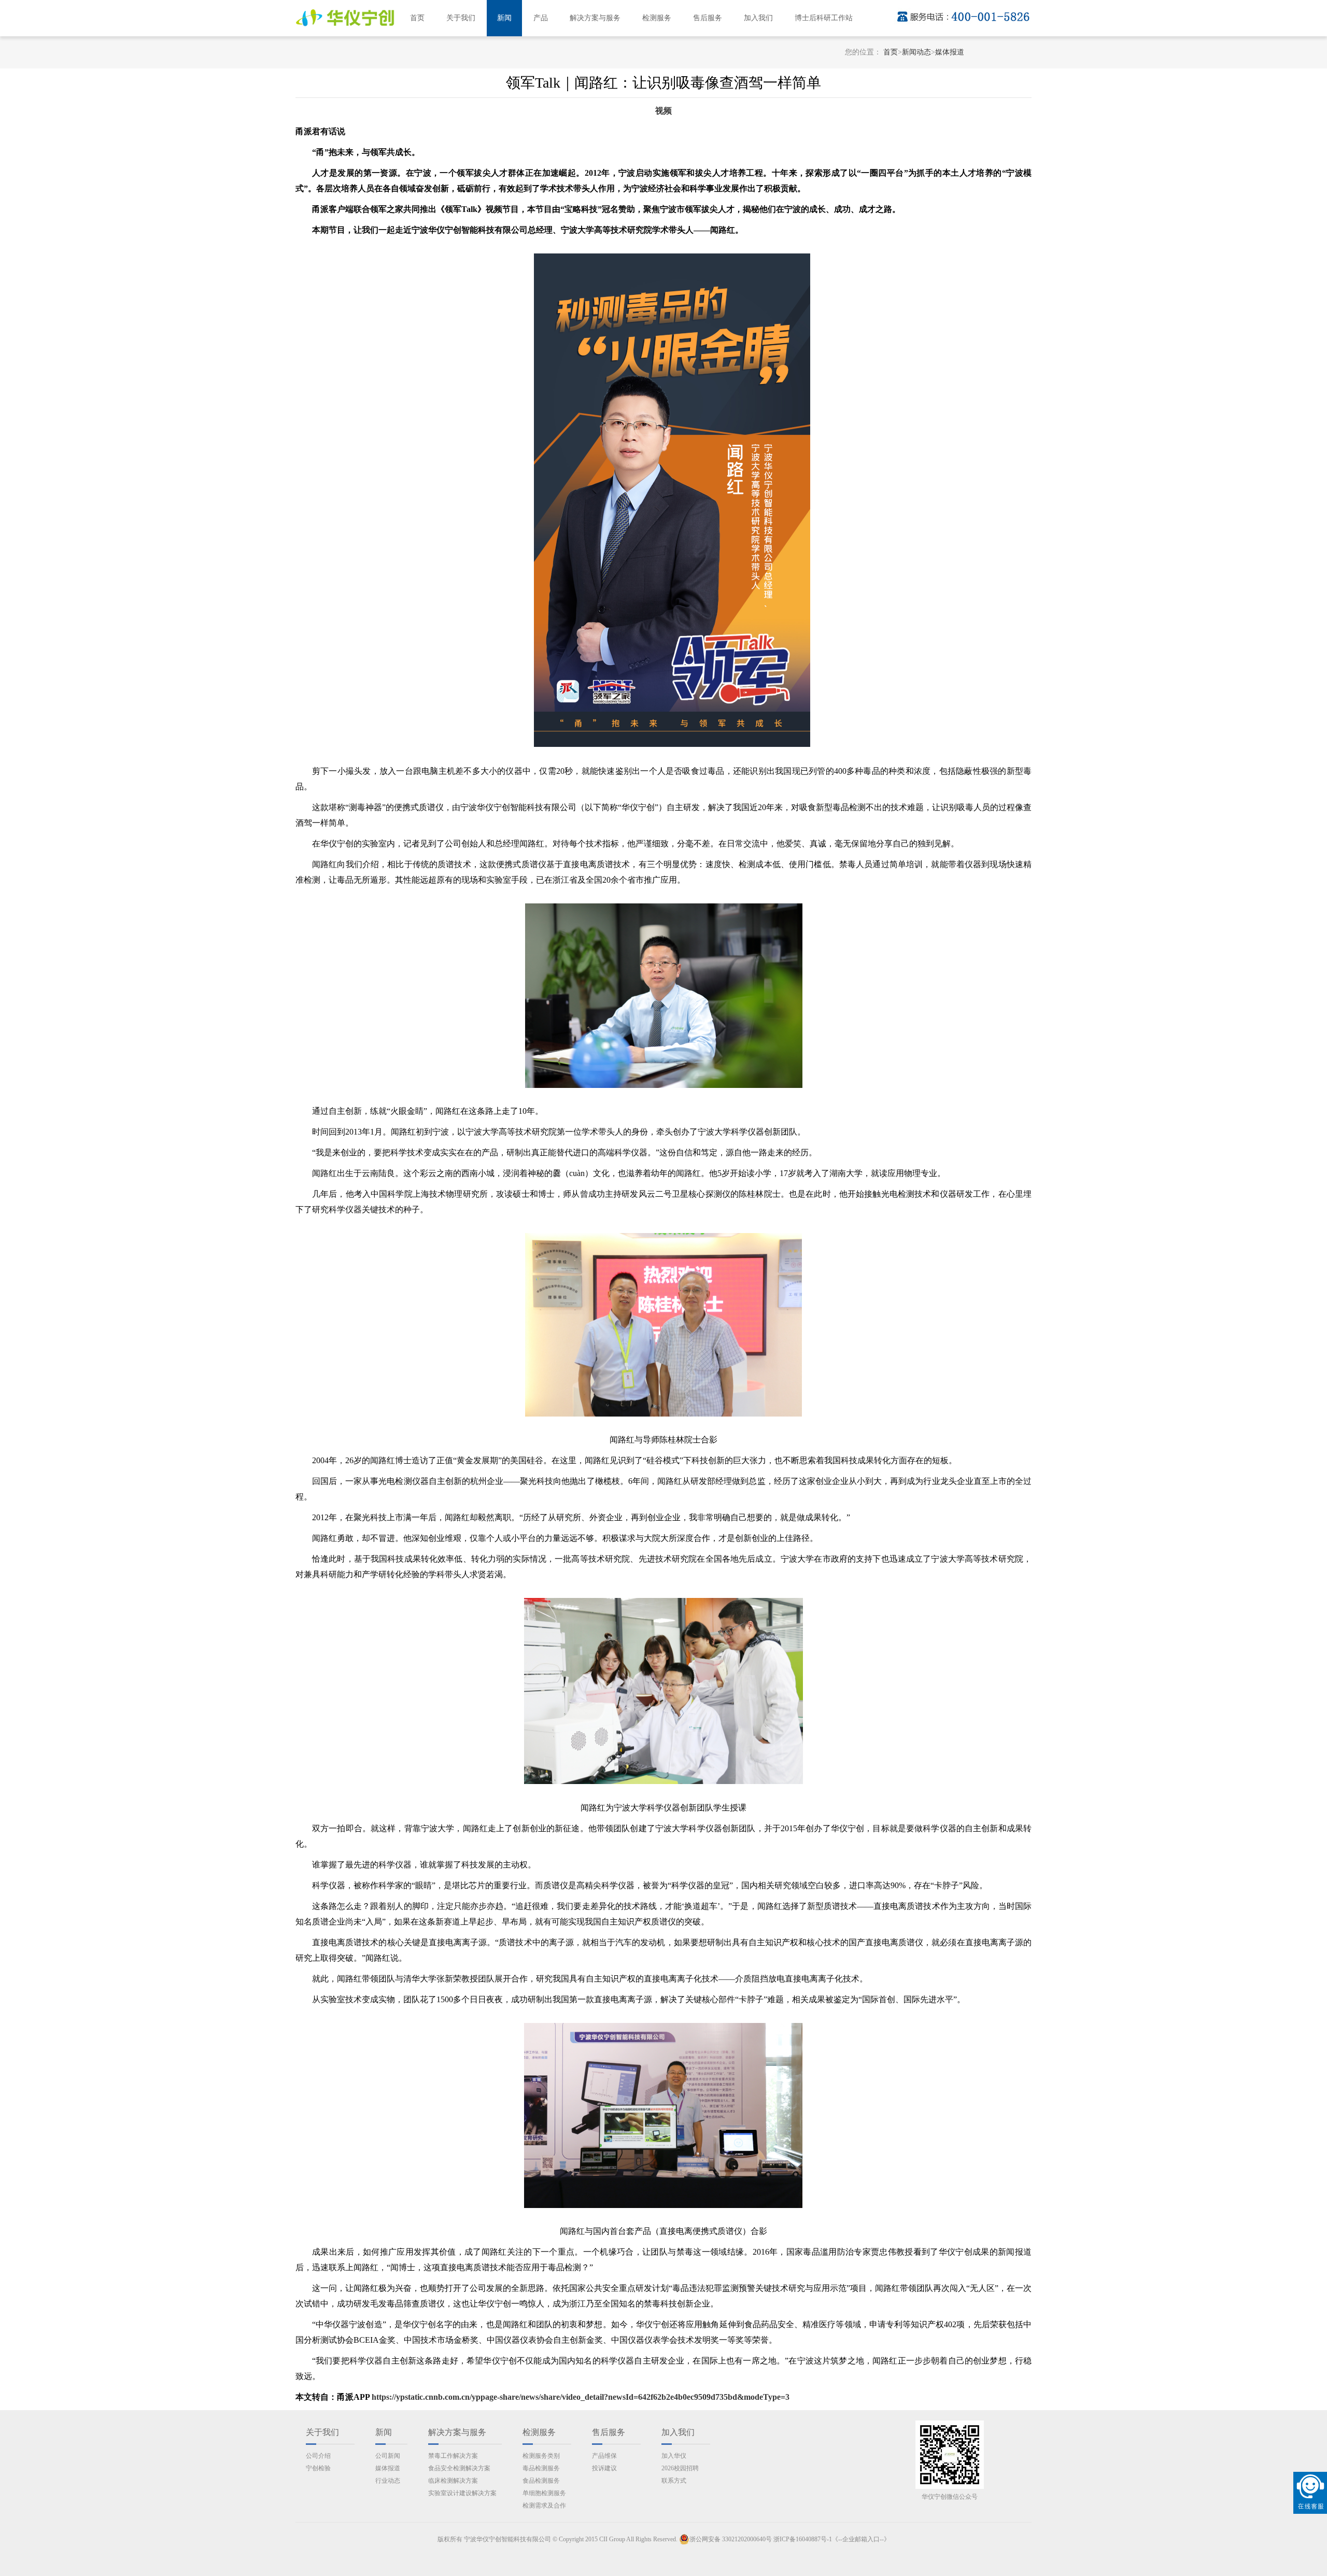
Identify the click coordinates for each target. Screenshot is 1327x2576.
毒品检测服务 (541, 2468)
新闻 (504, 18)
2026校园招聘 (680, 2468)
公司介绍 (318, 2456)
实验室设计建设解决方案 (462, 2493)
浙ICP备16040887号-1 (803, 2539)
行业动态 (388, 2481)
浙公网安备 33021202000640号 (731, 2539)
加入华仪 (674, 2456)
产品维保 (604, 2456)
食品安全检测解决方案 (459, 2468)
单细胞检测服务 (544, 2493)
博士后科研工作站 (824, 18)
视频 (663, 111)
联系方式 (674, 2481)
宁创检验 (318, 2468)
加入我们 (758, 18)
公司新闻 (388, 2456)
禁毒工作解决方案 (453, 2456)
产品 (541, 18)
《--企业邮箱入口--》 (861, 2539)
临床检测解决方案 (453, 2481)
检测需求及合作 (544, 2506)
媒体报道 (950, 52)
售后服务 (708, 18)
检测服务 (657, 18)
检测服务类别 (541, 2456)
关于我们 (461, 18)
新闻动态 (916, 52)
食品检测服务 (541, 2481)
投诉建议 (604, 2468)
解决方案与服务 (595, 18)
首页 (417, 18)
